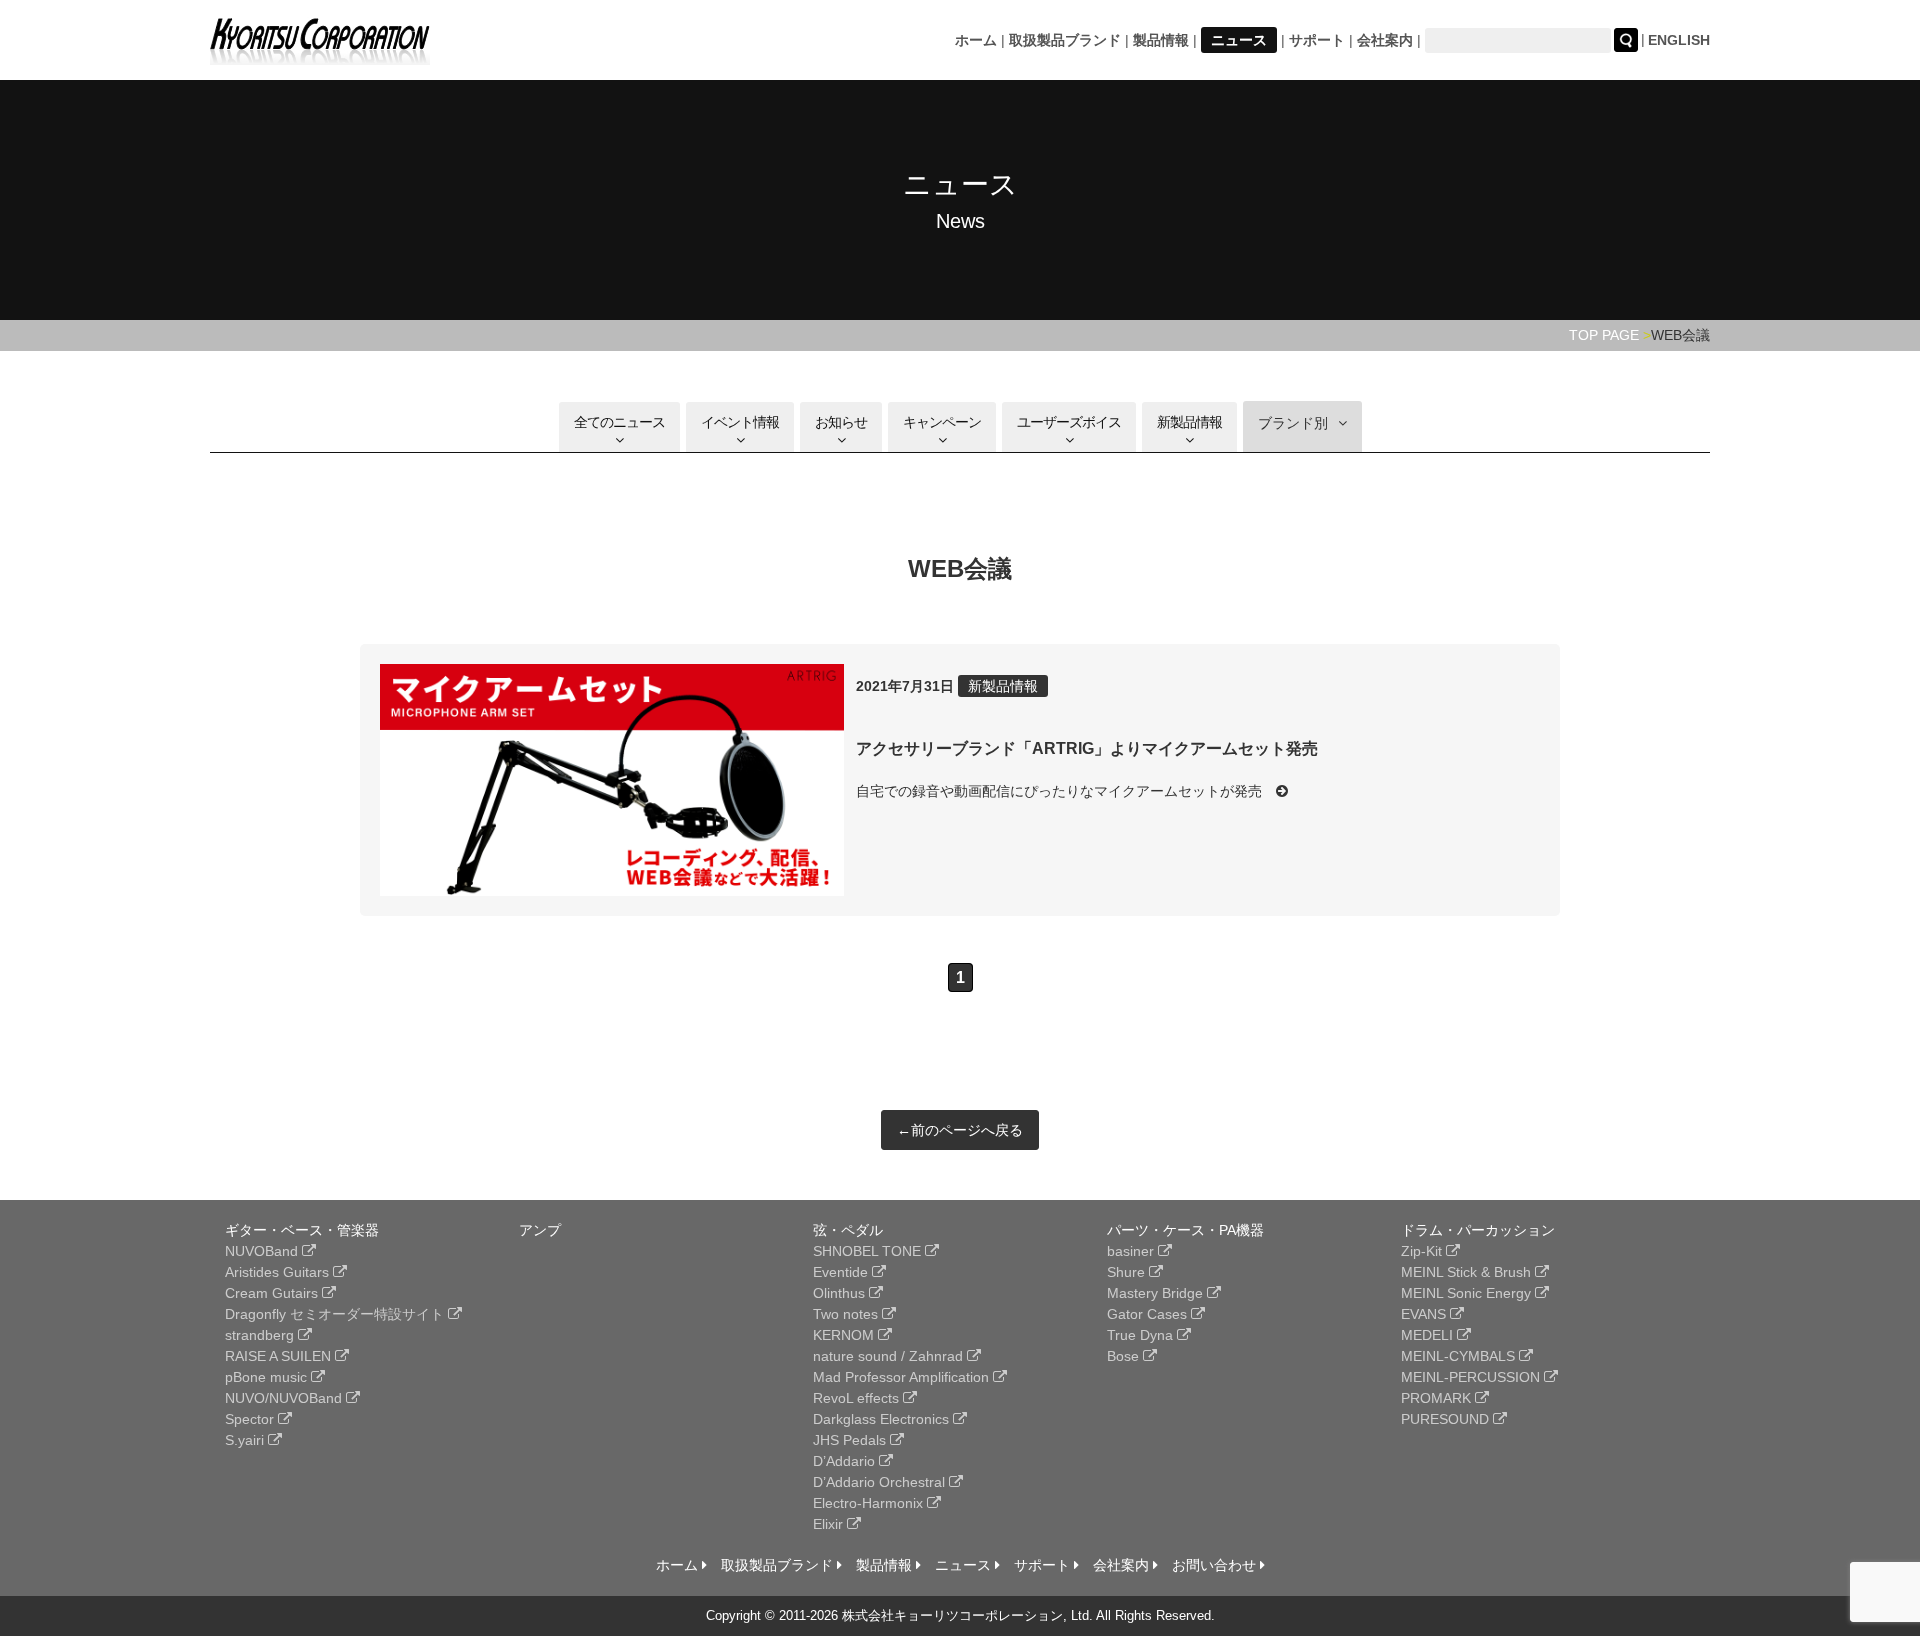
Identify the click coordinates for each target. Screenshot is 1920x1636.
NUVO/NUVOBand (285, 1398)
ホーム (976, 40)
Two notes (847, 1314)
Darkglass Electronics (883, 1419)
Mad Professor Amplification (903, 1377)
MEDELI (1429, 1335)
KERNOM (845, 1335)
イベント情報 (740, 422)
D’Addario (846, 1461)
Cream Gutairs (273, 1293)
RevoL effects (858, 1398)
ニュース (1239, 40)
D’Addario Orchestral (881, 1482)
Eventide (842, 1272)
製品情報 (1161, 40)
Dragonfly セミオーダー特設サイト (336, 1314)
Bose (1125, 1356)
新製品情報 (1189, 422)
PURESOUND (1447, 1419)
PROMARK (1438, 1398)
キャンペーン (942, 422)
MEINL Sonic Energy (1468, 1293)
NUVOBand (263, 1251)
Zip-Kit (1423, 1251)
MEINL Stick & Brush (1468, 1272)
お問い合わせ (1216, 1565)
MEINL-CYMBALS (1460, 1356)
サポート (1317, 40)
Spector (251, 1419)
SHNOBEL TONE (869, 1251)
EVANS (1425, 1314)
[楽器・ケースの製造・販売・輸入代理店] (320, 52)
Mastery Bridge (1157, 1293)
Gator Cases (1149, 1314)
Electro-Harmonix (870, 1503)
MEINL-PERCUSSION (1472, 1377)
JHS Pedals (851, 1440)
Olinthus (841, 1293)
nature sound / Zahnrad (890, 1356)
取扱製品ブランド (1065, 40)
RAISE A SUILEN (280, 1356)
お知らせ (841, 422)
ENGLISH (1679, 40)
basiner (1132, 1251)
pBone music (268, 1377)
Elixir (830, 1524)
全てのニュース (619, 422)
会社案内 (1385, 40)
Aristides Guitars (279, 1272)
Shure (1128, 1272)
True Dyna (1142, 1335)
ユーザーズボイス (1069, 422)
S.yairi (246, 1440)
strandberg (261, 1335)
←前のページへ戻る (960, 1130)
